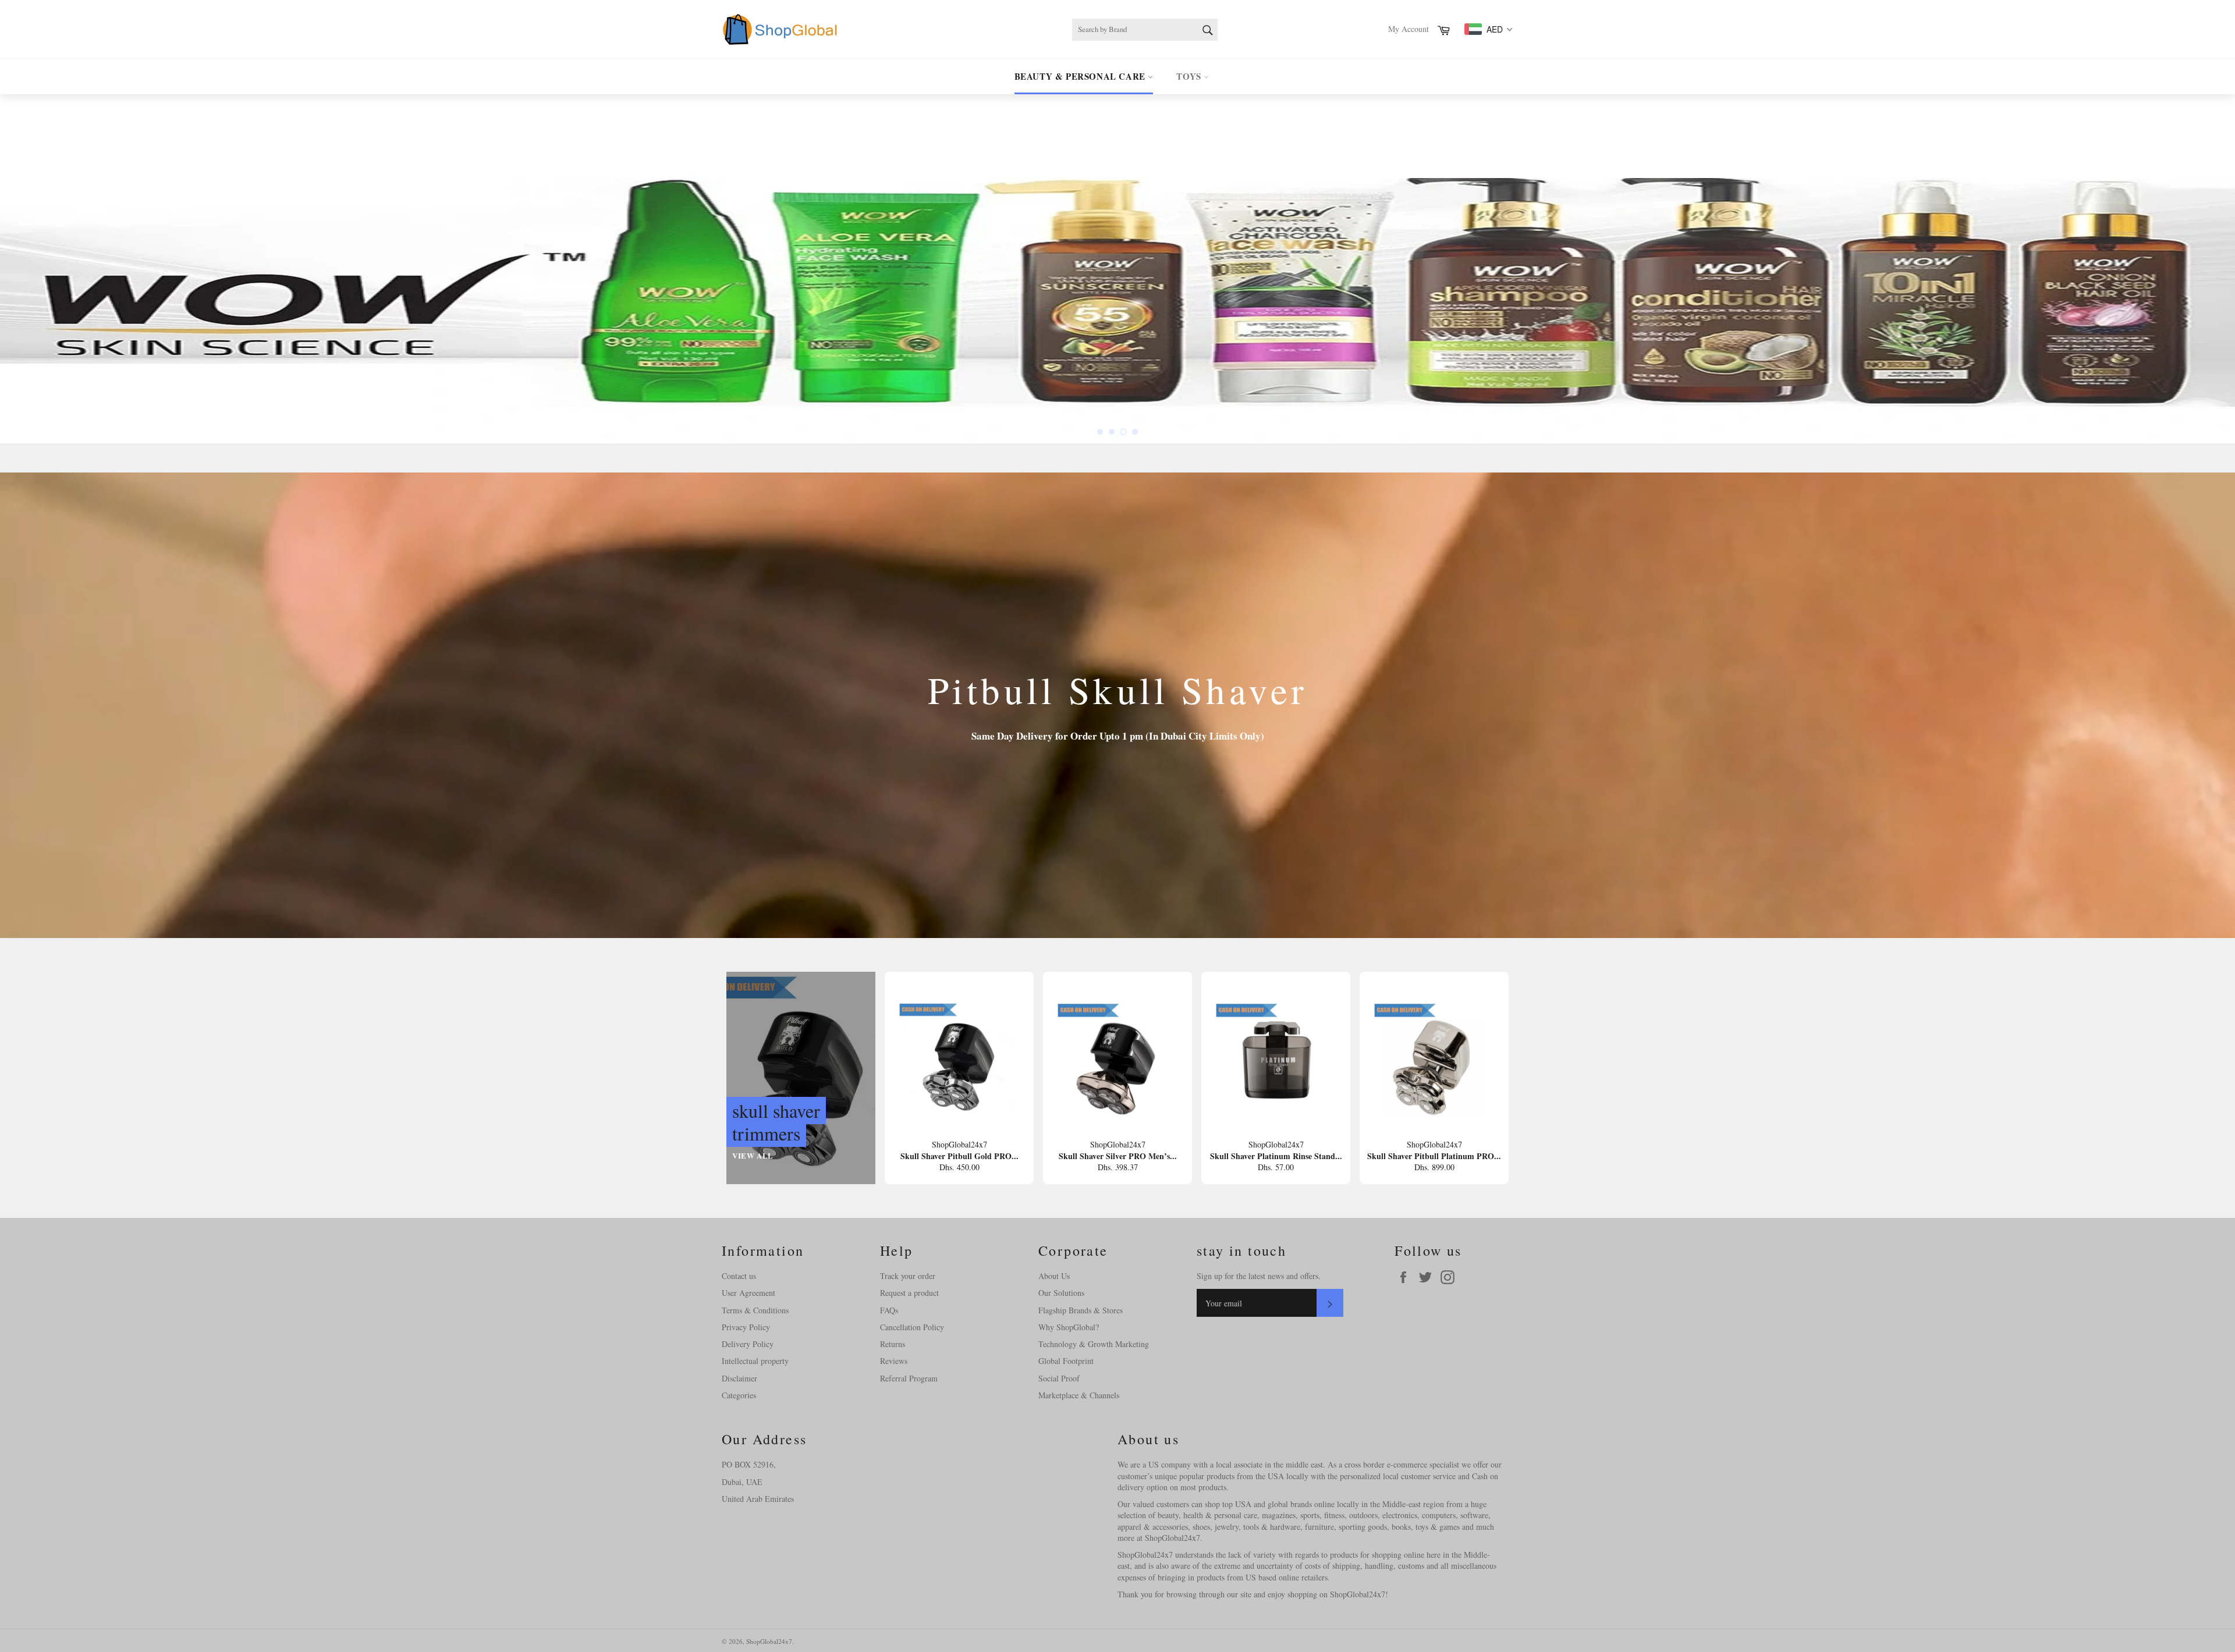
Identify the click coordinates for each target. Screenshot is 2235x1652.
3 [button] (1123, 432)
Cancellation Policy (912, 1327)
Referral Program (909, 1378)
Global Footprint (1066, 1361)
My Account (1409, 29)
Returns (893, 1344)
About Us (1054, 1276)
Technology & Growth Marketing (1094, 1344)
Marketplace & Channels (1079, 1395)
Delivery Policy (748, 1344)
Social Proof (1059, 1378)
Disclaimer (739, 1378)
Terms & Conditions (755, 1310)
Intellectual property (755, 1361)
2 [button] (1112, 432)
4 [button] (1135, 432)
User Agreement (748, 1293)
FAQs (889, 1310)
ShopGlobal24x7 (769, 1641)
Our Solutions (1061, 1293)
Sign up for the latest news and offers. (1259, 1276)
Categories (739, 1395)
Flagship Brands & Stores (1081, 1310)
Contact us (739, 1276)
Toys (1190, 76)
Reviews (894, 1361)
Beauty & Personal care (1081, 76)
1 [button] (1100, 432)
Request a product (909, 1293)
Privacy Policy (746, 1327)
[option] (1117, 269)
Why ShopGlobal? (1069, 1327)
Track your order (908, 1276)
